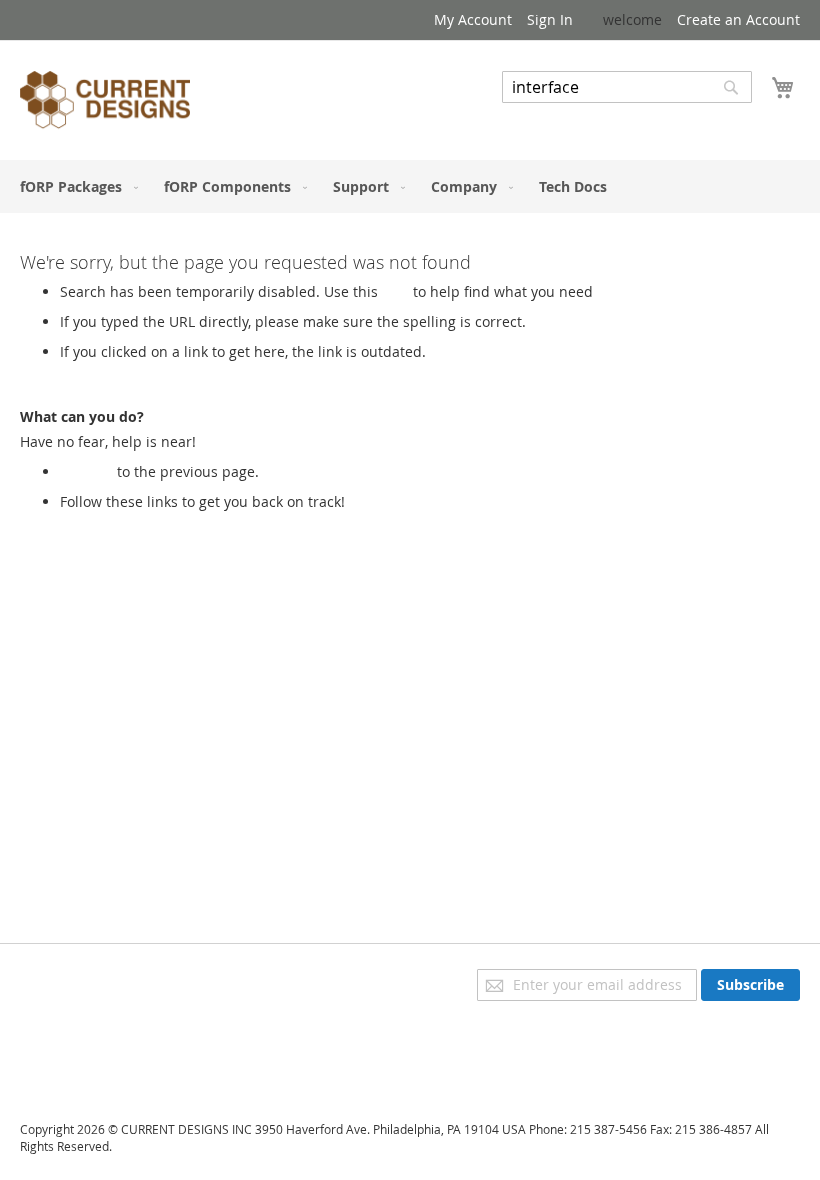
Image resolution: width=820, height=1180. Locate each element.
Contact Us (56, 1062)
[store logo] (105, 103)
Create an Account (738, 19)
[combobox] (627, 87)
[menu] (410, 186)
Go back (86, 471)
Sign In (550, 19)
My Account (473, 19)
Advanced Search (560, 117)
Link (395, 291)
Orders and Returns (87, 1034)
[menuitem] (75, 186)
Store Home (99, 521)
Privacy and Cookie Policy (103, 978)
